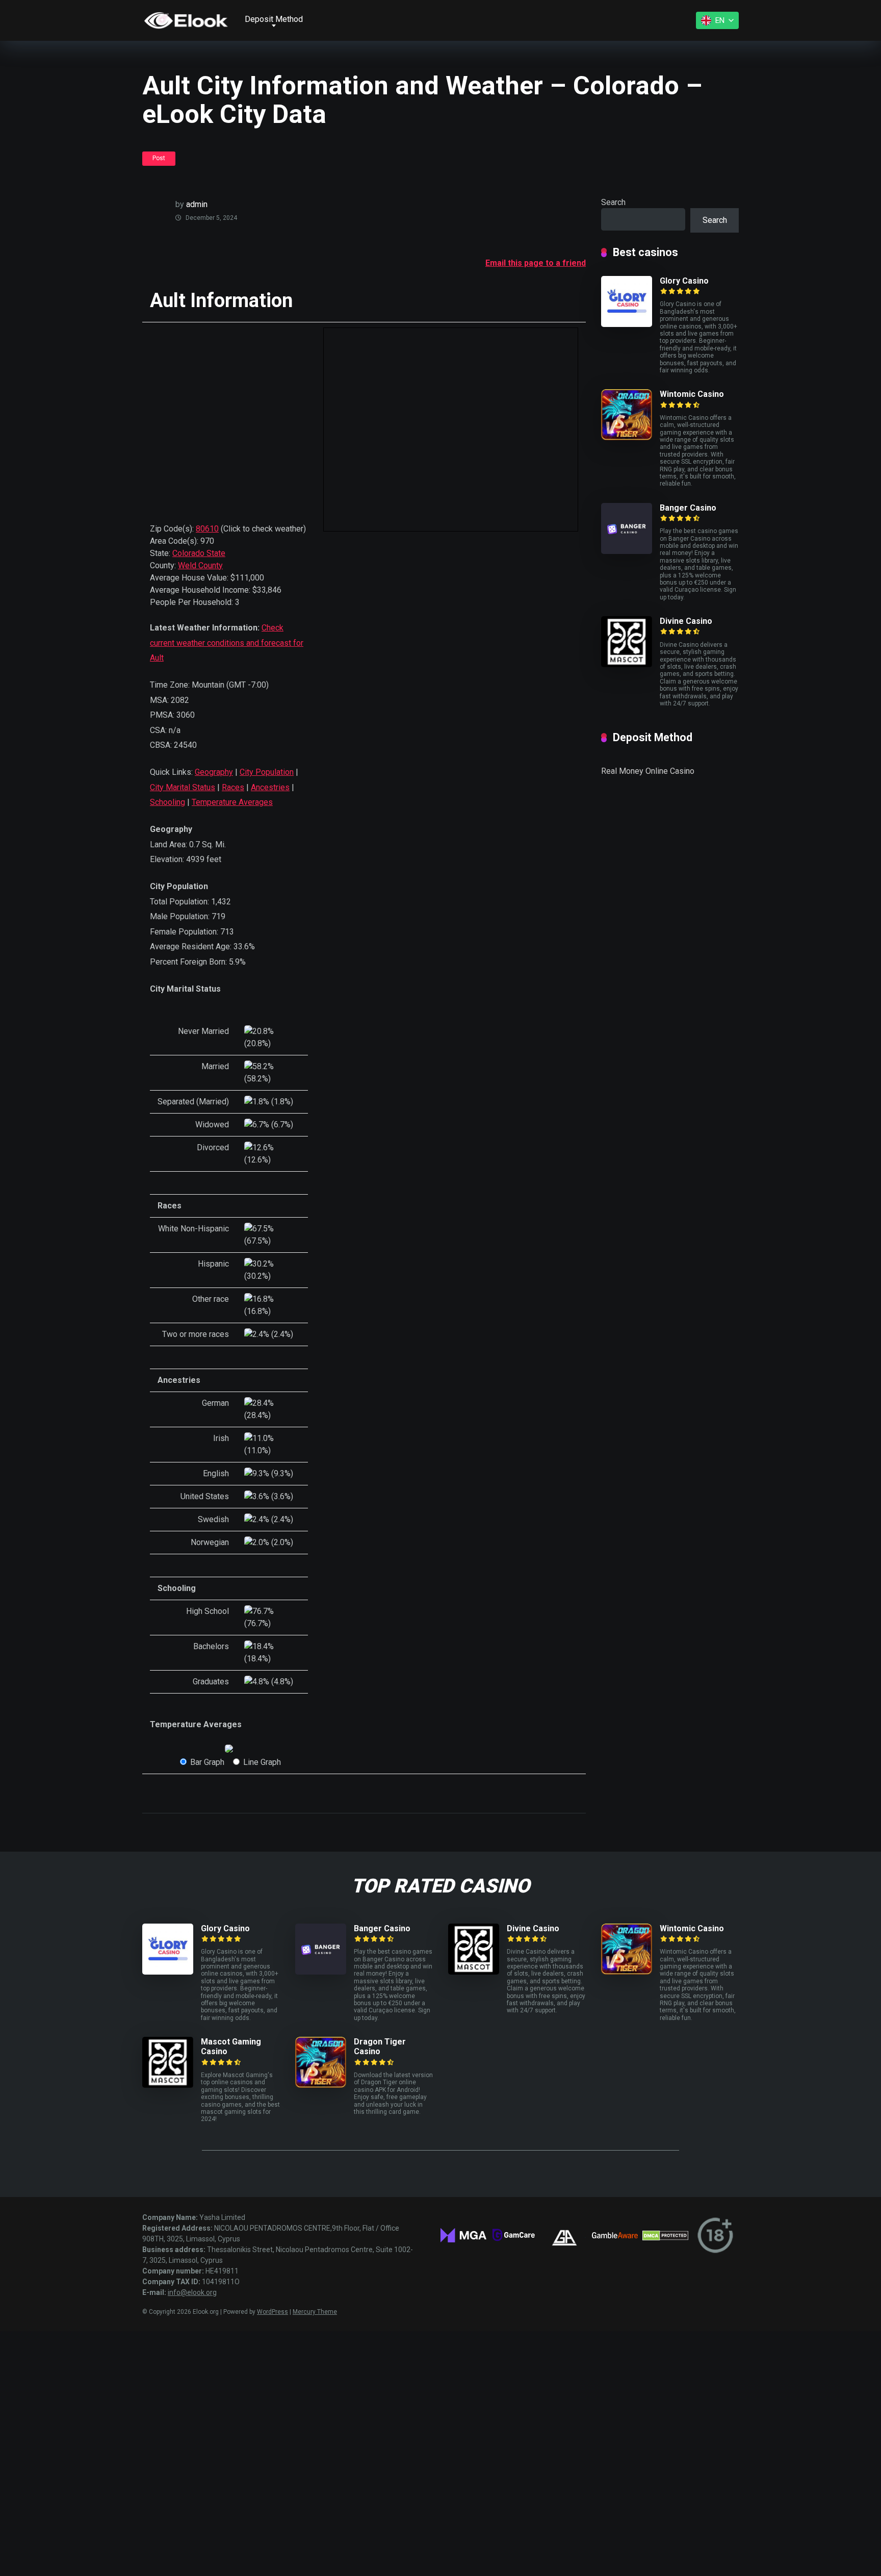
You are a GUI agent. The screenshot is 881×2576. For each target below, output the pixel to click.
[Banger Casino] (627, 551)
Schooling (167, 802)
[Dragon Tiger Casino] (321, 2085)
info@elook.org (192, 2292)
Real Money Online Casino (648, 771)
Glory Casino (684, 281)
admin (197, 204)
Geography (214, 772)
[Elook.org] (186, 20)
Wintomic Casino (692, 394)
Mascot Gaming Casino (231, 2047)
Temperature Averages (232, 802)
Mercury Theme (315, 2312)
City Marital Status (183, 787)
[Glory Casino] (627, 324)
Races (233, 787)
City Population (267, 772)
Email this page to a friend (536, 263)
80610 (207, 529)
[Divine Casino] (627, 664)
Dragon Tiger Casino (380, 2047)
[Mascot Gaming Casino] (168, 2085)
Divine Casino (686, 621)
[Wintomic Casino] (627, 437)
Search (613, 202)
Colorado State (199, 553)
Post (159, 158)
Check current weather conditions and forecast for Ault (227, 643)
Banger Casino (688, 508)
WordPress (273, 2312)
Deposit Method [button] (274, 19)
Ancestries (270, 787)
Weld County (200, 565)
